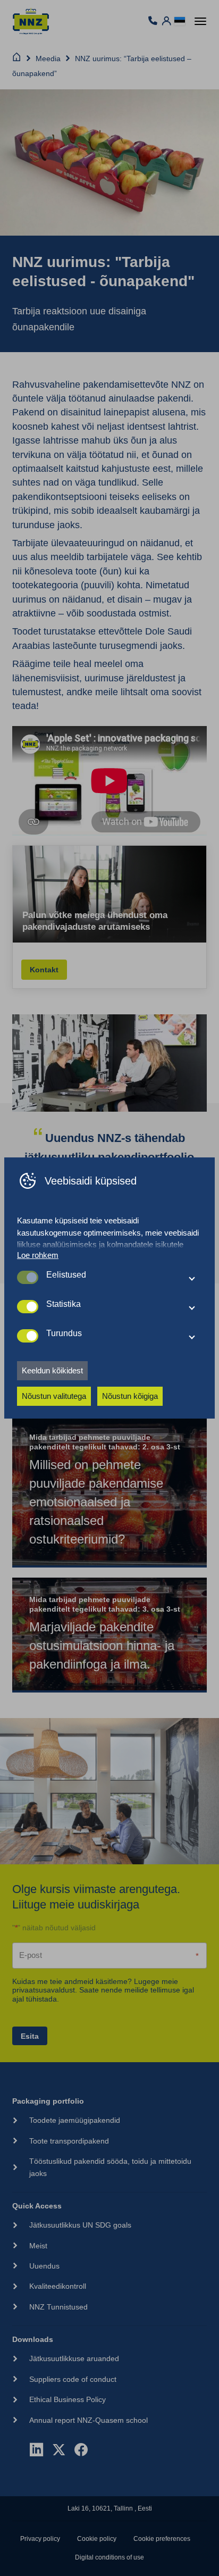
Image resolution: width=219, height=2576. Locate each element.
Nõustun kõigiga (130, 1396)
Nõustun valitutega (54, 1396)
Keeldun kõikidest (52, 1370)
